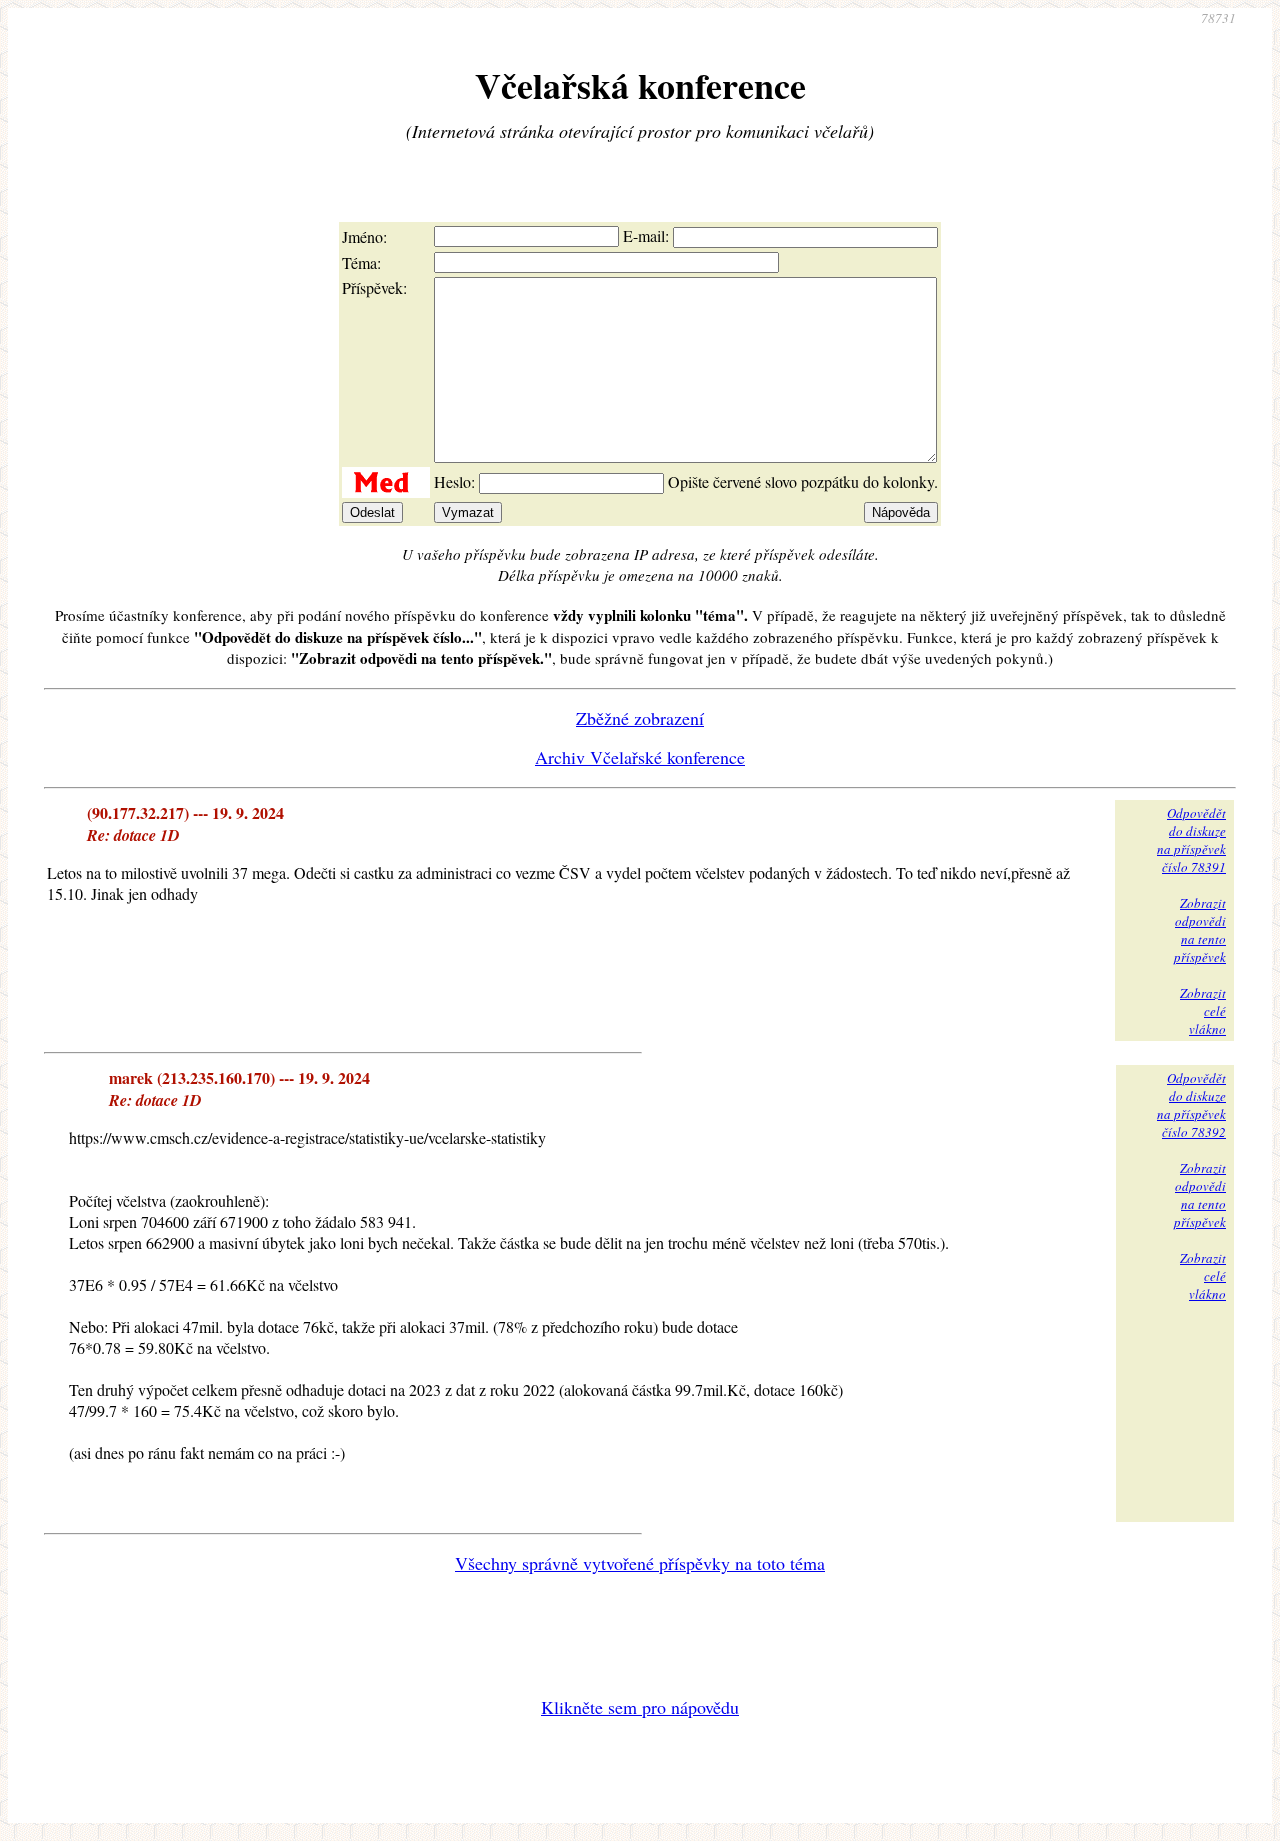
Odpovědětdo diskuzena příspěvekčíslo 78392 (1191, 1105)
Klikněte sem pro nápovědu (640, 1707)
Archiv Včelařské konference (640, 757)
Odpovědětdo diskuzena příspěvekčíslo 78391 (1191, 840)
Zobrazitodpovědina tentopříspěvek (1200, 930)
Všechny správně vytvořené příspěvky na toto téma (640, 1563)
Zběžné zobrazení (640, 718)
